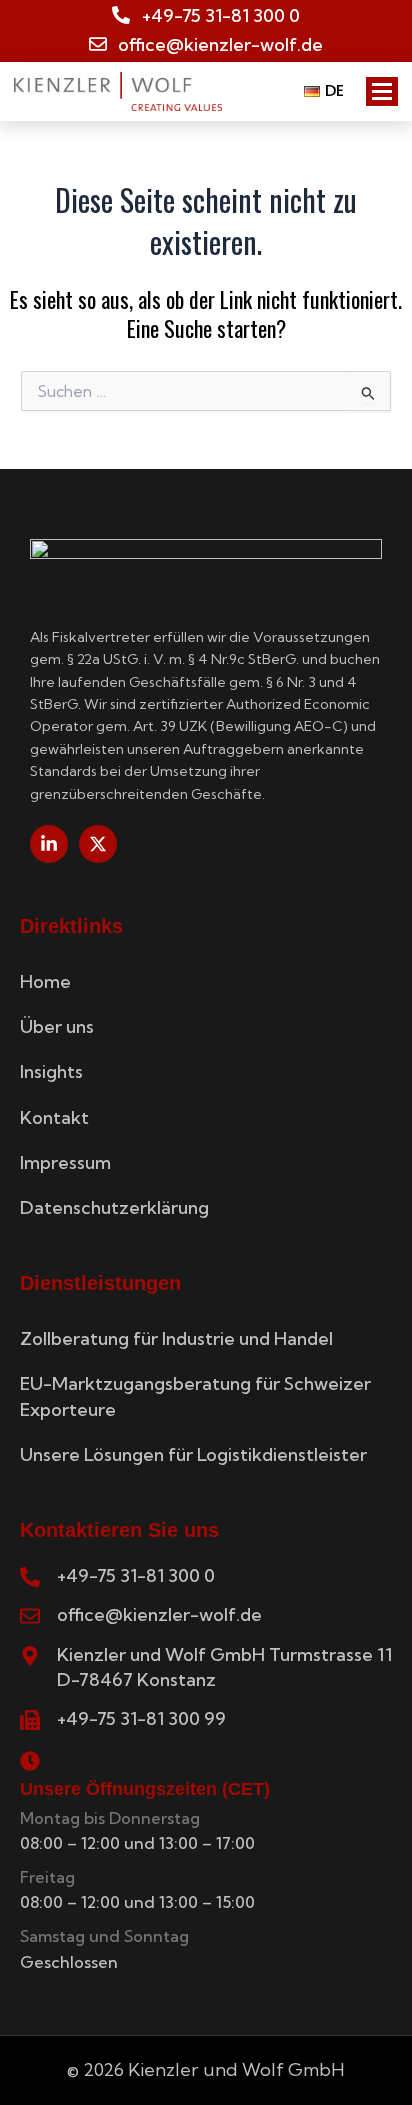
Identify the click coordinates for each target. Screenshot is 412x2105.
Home (45, 981)
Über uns (57, 1026)
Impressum (65, 1162)
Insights (51, 1071)
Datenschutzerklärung (114, 1207)
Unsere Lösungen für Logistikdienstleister (193, 1454)
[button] (329, 91)
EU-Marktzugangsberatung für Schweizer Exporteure (195, 1396)
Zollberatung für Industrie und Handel (176, 1338)
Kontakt (54, 1117)
